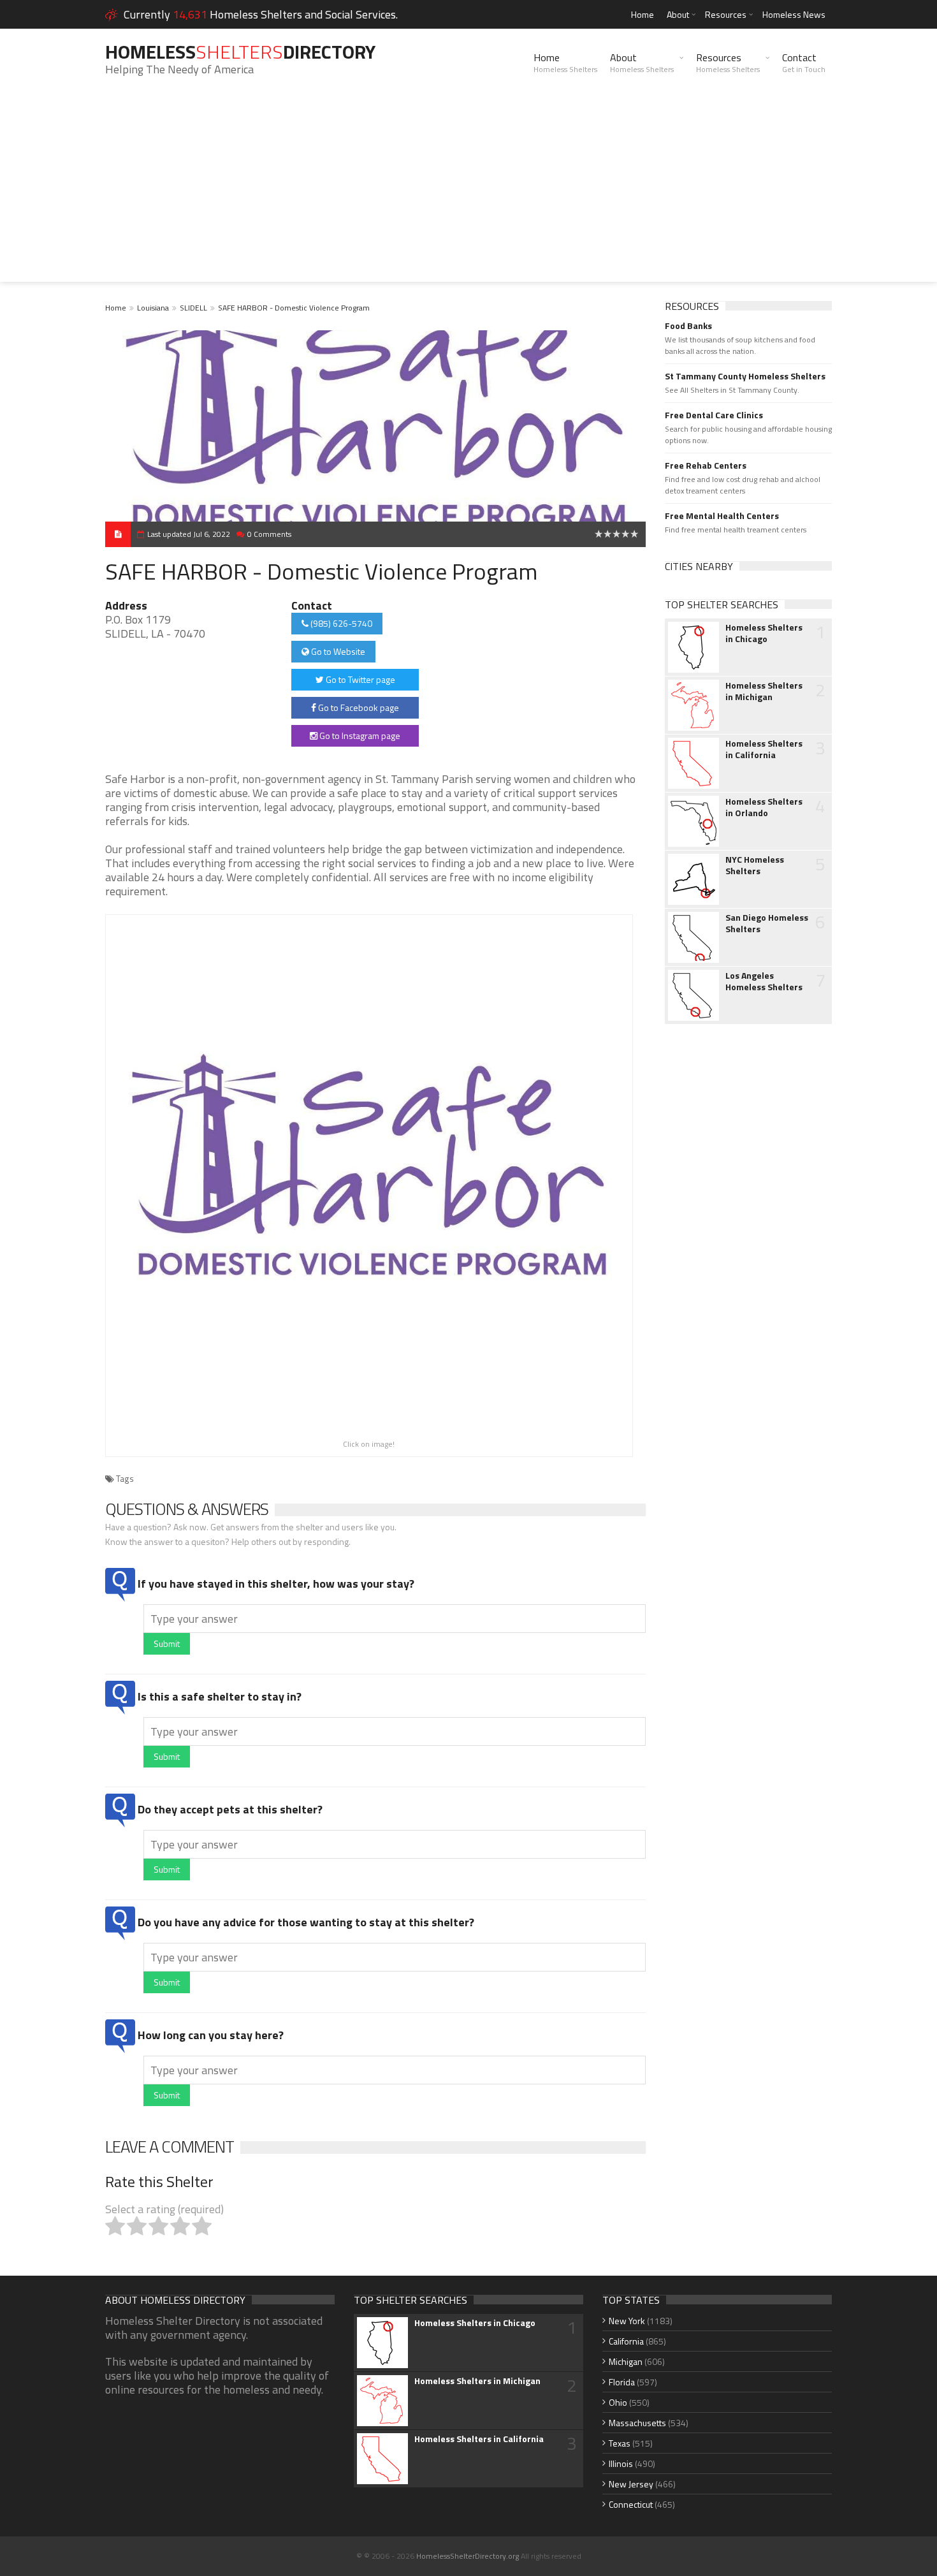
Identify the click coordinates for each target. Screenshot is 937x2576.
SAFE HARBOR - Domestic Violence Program (294, 308)
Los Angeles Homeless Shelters (764, 981)
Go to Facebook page (358, 707)
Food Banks (688, 326)
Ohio (618, 2402)
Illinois (621, 2463)
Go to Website (337, 651)
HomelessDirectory (240, 52)
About (678, 14)
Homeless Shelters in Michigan (764, 691)
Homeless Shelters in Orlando (764, 807)
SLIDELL (193, 308)
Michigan (626, 2361)
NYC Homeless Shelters (755, 865)
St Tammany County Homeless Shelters (745, 376)
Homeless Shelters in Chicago (764, 633)
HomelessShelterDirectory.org (468, 2556)
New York (627, 2321)
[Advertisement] (468, 193)
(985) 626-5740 (340, 623)
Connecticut (631, 2504)
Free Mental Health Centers (722, 516)
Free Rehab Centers (706, 465)
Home (643, 14)
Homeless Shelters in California (764, 749)
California (626, 2341)
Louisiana (153, 308)
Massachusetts (637, 2423)
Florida (622, 2382)
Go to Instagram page (359, 735)
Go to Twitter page (360, 679)
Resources (726, 14)
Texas (620, 2443)
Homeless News (794, 14)
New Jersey (631, 2484)
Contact (804, 62)
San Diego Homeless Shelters (767, 923)
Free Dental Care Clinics (714, 415)
